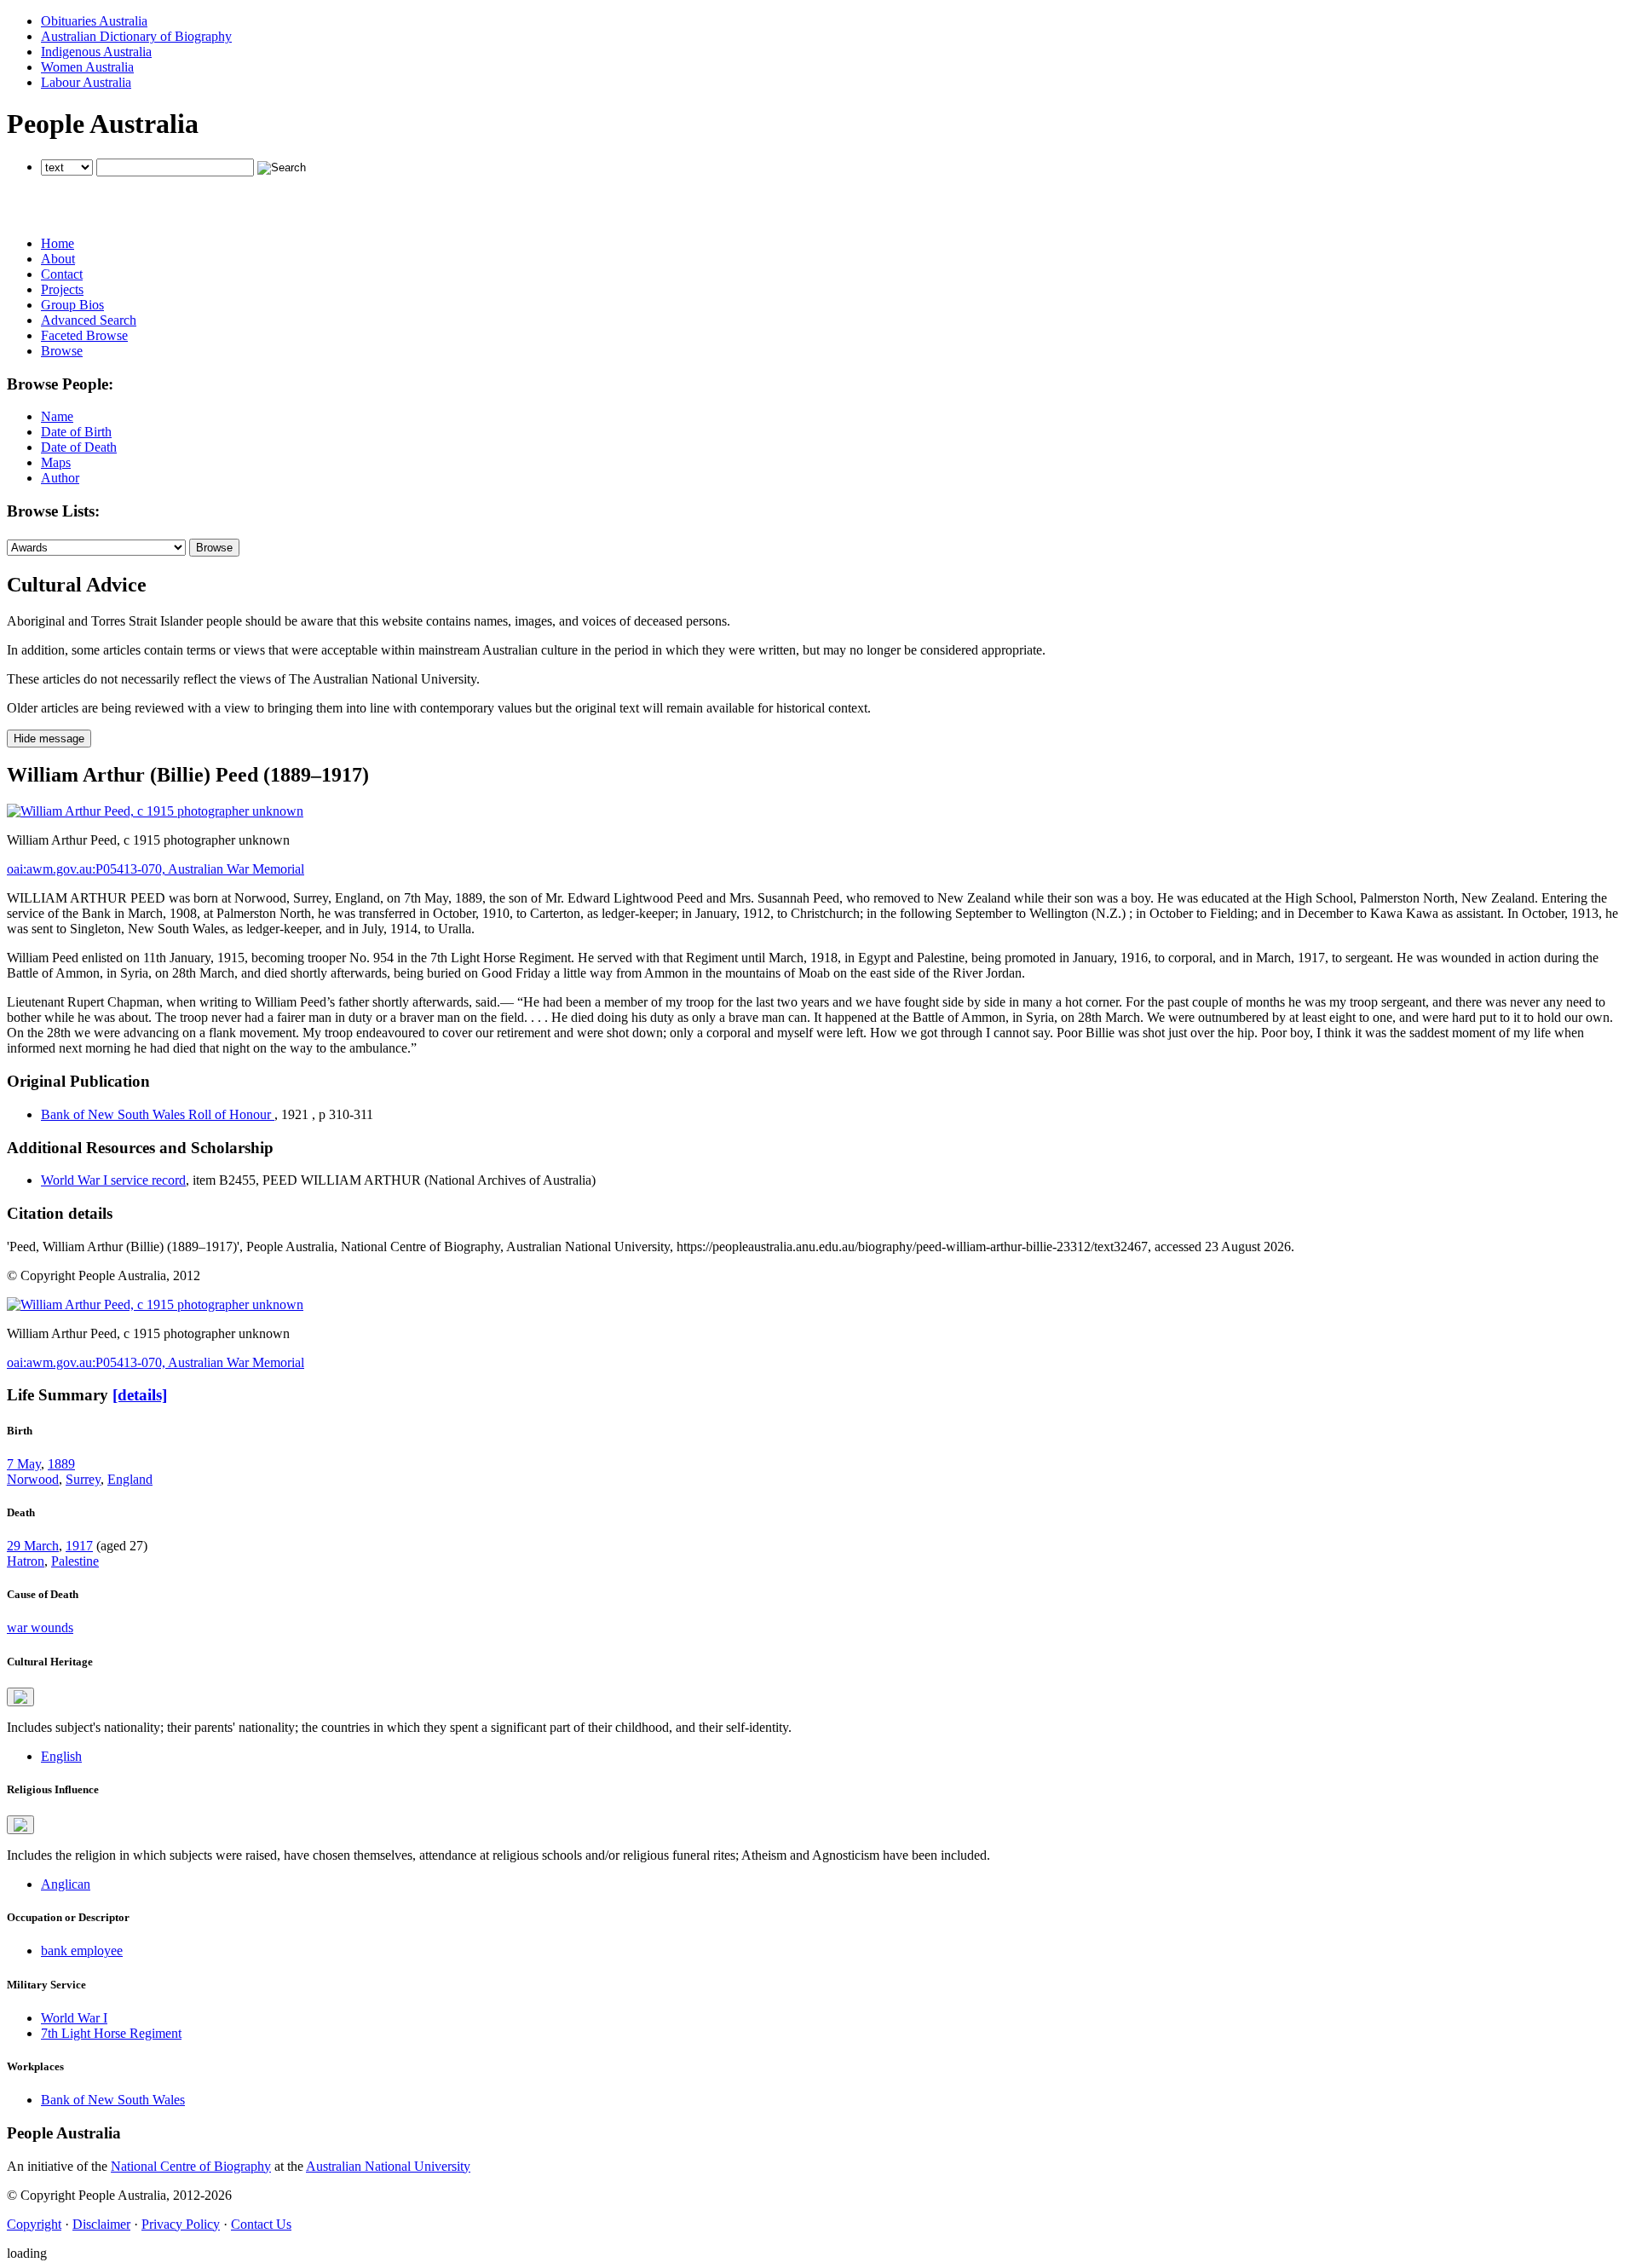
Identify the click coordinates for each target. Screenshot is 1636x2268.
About (58, 259)
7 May (24, 1464)
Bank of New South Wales (113, 2100)
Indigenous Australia (96, 52)
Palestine (75, 1561)
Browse (62, 351)
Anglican (66, 1884)
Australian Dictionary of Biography (136, 36)
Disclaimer (101, 2224)
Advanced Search (89, 320)
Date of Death (79, 447)
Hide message (49, 739)
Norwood (33, 1479)
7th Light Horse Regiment (111, 2033)
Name (57, 416)
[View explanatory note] (20, 1697)
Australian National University (388, 2166)
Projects (62, 289)
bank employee (82, 1951)
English (61, 1756)
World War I (74, 2018)
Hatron (26, 1561)
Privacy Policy (181, 2224)
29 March (33, 1546)
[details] (140, 1395)
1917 (79, 1546)
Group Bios (72, 305)
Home (58, 243)
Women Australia (87, 67)
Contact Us (261, 2224)
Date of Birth (76, 432)
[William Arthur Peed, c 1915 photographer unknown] (155, 811)
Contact (62, 274)
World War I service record (113, 1180)
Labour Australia (86, 82)
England (130, 1479)
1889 (61, 1464)
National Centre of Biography (191, 2166)
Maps (56, 462)
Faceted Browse (84, 335)
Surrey (83, 1479)
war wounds (40, 1627)
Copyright (34, 2224)
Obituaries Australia (94, 21)
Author (60, 478)
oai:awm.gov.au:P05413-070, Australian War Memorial (156, 869)
